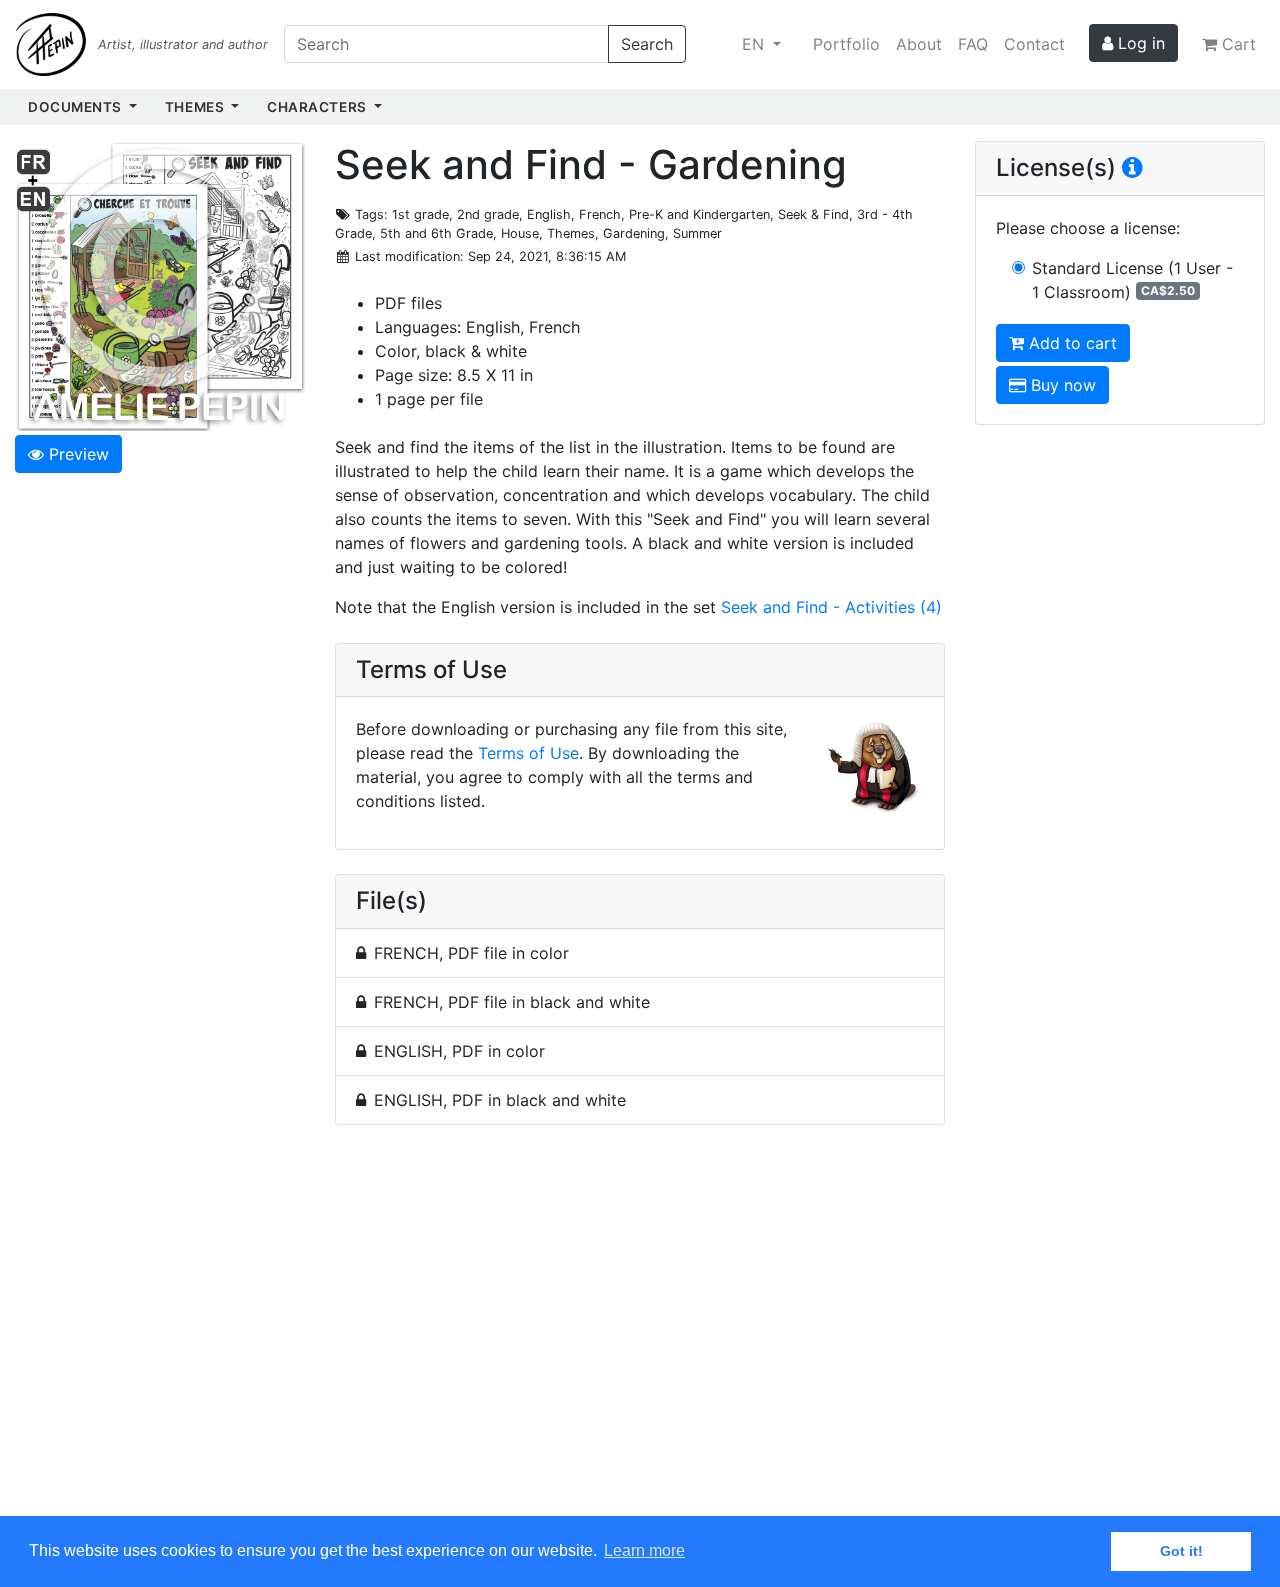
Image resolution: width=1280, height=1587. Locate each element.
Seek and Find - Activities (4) (831, 607)
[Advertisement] (640, 1332)
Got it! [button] (1181, 1551)
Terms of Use (528, 753)
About (919, 44)
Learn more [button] (644, 1550)
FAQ (973, 44)
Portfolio (846, 44)
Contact (1034, 44)
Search (647, 44)
